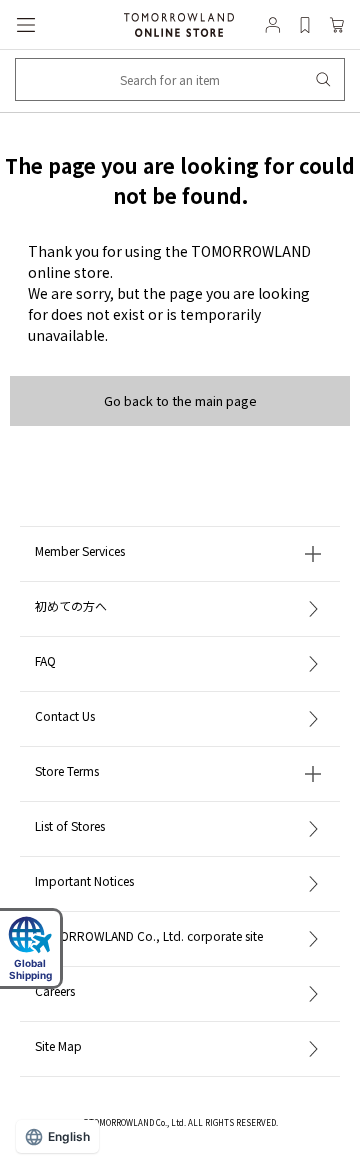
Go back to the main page (180, 400)
